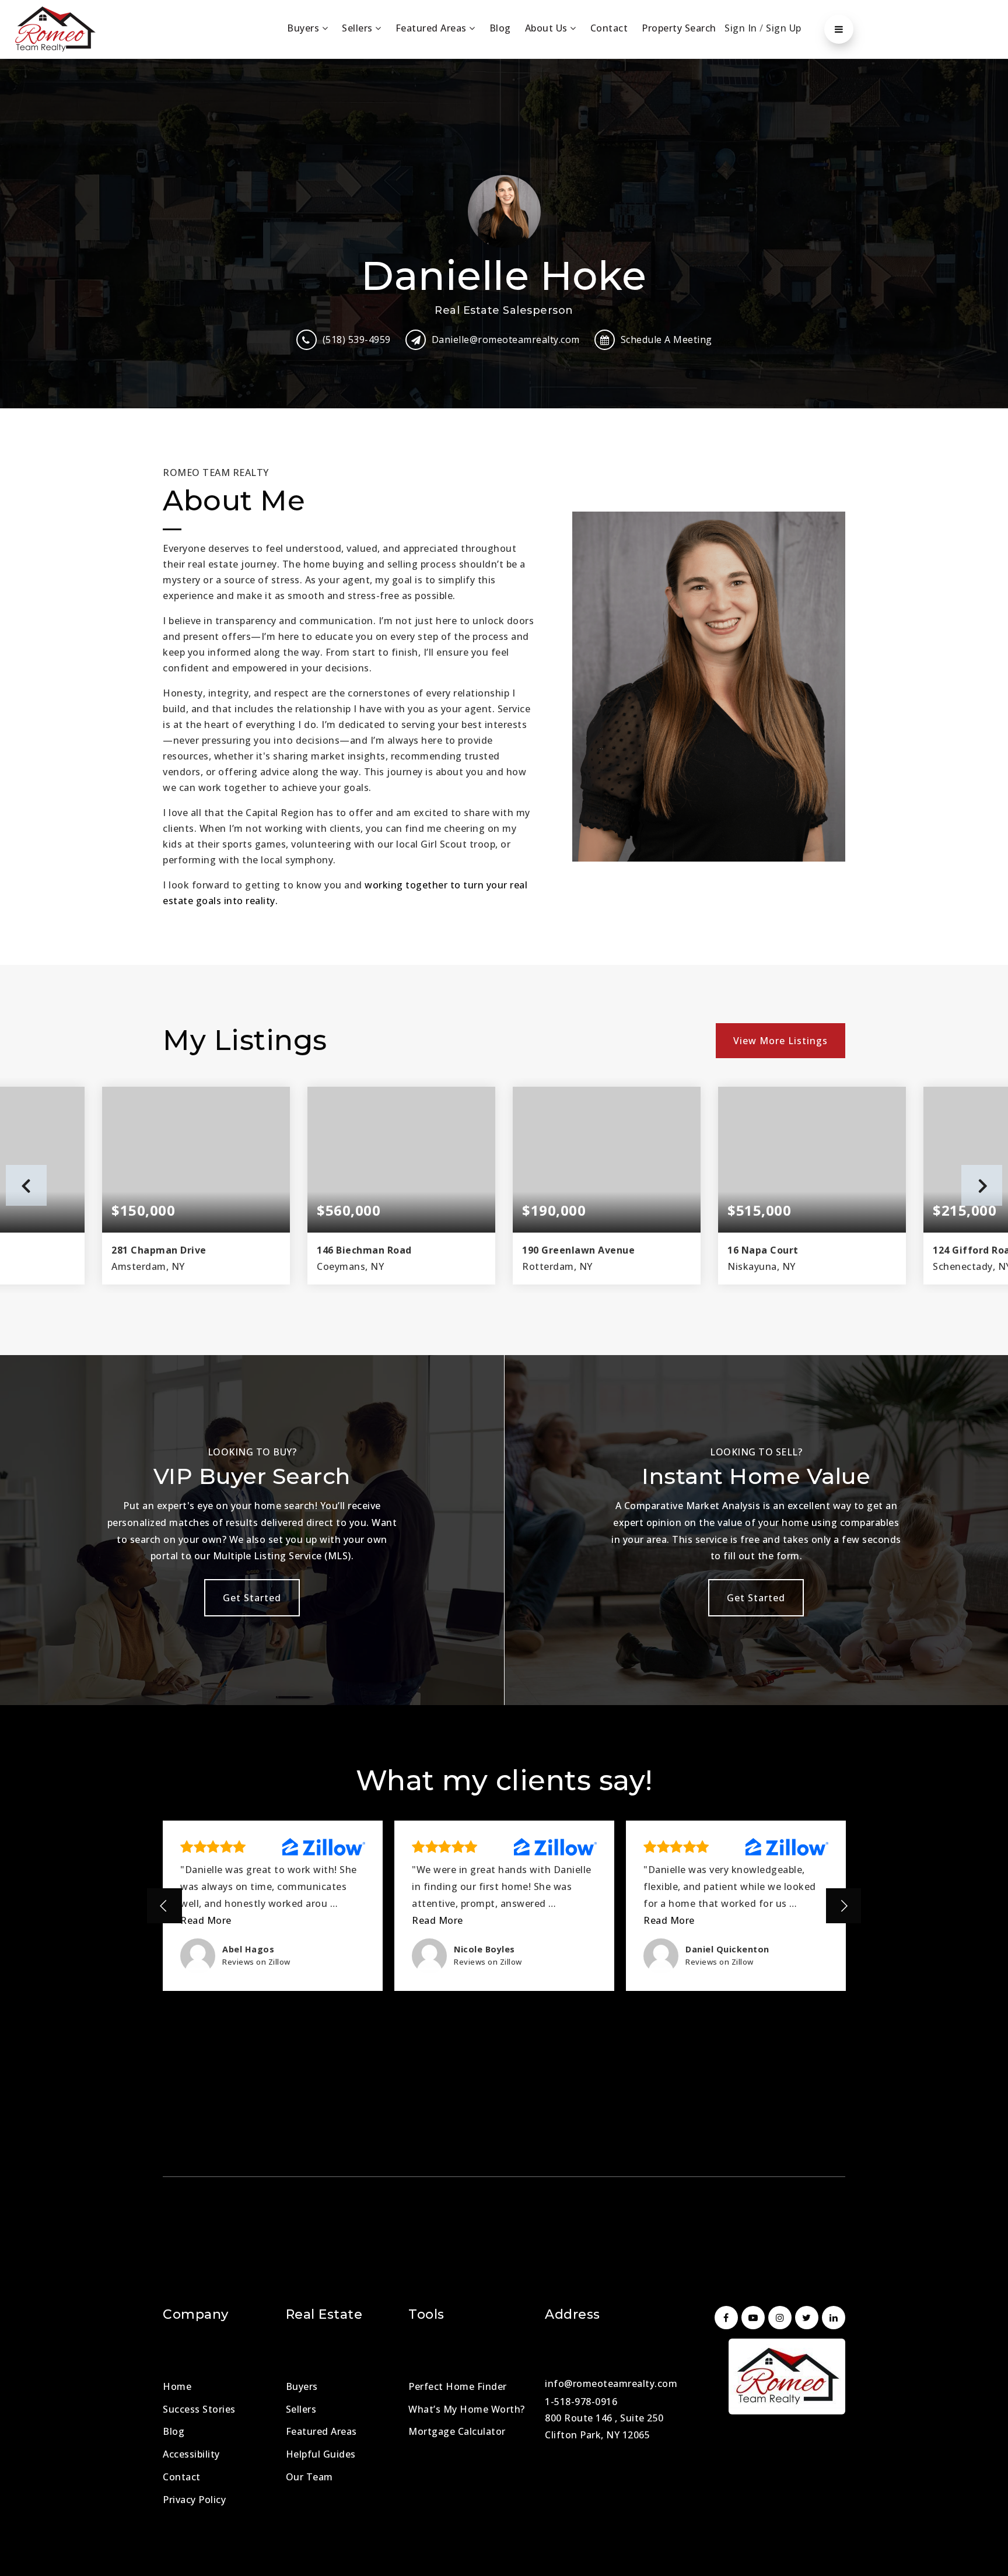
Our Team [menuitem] (309, 2477)
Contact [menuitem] (609, 28)
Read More (206, 1920)
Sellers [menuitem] (358, 28)
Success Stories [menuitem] (199, 2409)
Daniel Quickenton (727, 1949)
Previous (26, 1185)
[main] (504, 1026)
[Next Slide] (843, 1906)
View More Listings (780, 1041)
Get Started (252, 1598)
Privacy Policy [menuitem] (194, 2500)
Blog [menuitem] (500, 28)
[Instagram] (778, 2318)
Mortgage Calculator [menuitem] (457, 2431)
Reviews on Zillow (256, 1962)
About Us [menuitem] (548, 28)
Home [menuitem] (177, 2386)
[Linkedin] (832, 2318)
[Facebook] (724, 2318)
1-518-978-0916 (581, 2402)
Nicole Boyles (484, 1949)
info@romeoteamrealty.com (611, 2383)
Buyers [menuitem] (304, 28)
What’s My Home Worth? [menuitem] (467, 2409)
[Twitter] (805, 2318)
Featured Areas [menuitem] (433, 28)
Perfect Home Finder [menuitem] (458, 2386)
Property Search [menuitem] (679, 28)
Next (982, 1185)
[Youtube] (751, 2318)
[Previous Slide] (164, 1906)
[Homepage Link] (55, 28)
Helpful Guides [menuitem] (321, 2454)
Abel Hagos (248, 1949)
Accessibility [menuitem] (191, 2454)
